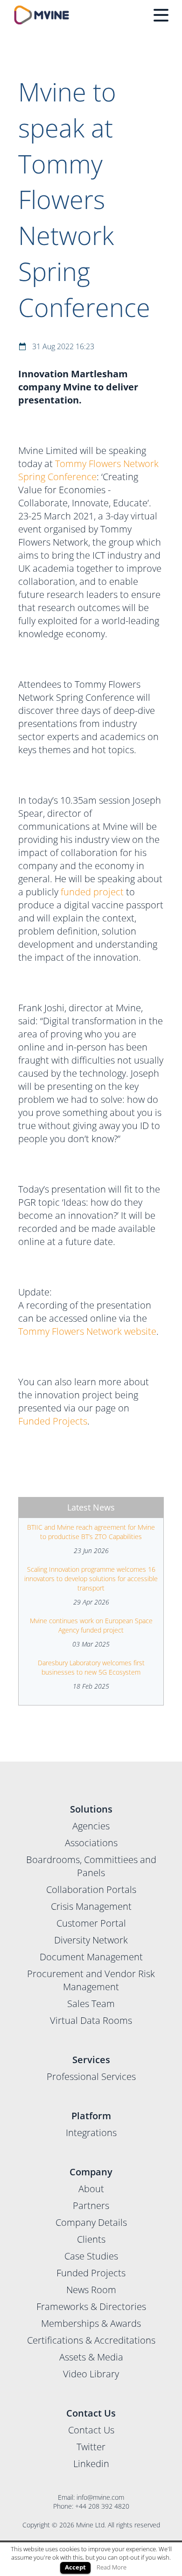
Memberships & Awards (91, 2323)
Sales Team (91, 2004)
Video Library (91, 2374)
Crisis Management (91, 1906)
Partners (91, 2205)
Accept (75, 2567)
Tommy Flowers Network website (87, 1331)
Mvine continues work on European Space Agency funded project (91, 1625)
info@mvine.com (100, 2497)
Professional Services (91, 2076)
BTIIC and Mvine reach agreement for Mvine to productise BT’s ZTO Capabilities (91, 1532)
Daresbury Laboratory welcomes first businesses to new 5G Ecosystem (91, 1667)
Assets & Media (91, 2357)
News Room (91, 2290)
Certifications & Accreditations (91, 2340)
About (91, 2189)
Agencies (91, 1826)
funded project (92, 892)
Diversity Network (91, 1940)
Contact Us (91, 2430)
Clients (91, 2239)
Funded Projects (53, 1421)
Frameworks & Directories (91, 2306)
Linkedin (91, 2464)
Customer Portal (91, 1923)
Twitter (91, 2447)
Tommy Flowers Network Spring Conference (88, 470)
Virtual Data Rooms (91, 2020)
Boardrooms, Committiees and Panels (91, 1866)
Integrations (91, 2133)
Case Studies (91, 2256)
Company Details (91, 2222)
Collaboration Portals (91, 1889)
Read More (112, 2567)
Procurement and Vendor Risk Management (91, 1980)
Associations (91, 1843)
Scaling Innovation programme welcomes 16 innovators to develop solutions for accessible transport (91, 1579)
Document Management (91, 1957)
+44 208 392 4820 (102, 2506)
